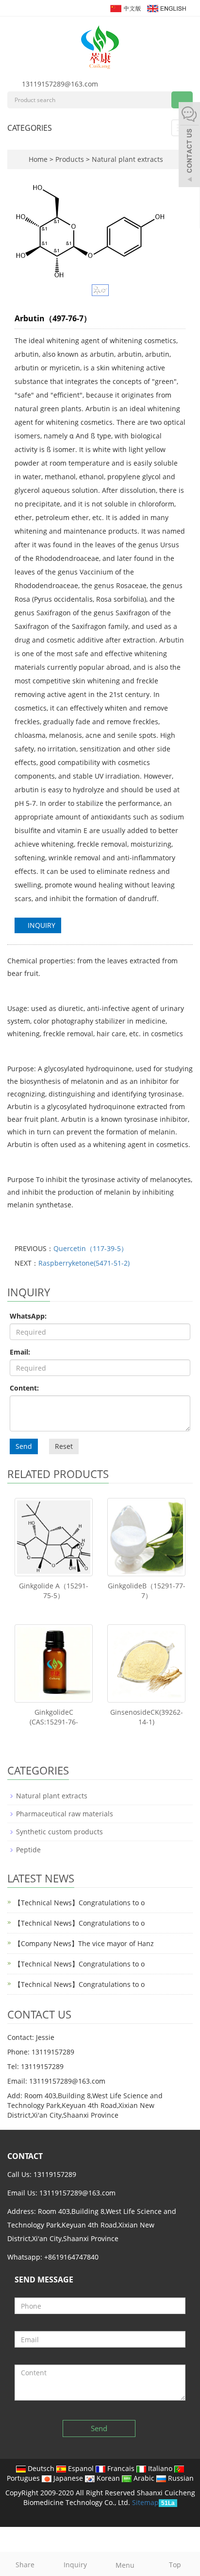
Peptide (28, 1850)
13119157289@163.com (60, 84)
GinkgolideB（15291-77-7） (147, 1591)
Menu (125, 2565)
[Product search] (182, 100)
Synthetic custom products (59, 1832)
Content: (24, 1388)
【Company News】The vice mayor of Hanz (84, 1943)
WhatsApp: (28, 1316)
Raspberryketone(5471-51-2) (84, 1263)
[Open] (189, 146)
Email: (20, 1352)
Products (71, 159)
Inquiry (75, 2565)
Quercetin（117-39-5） (91, 1248)
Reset (64, 1446)
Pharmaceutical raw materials (65, 1814)
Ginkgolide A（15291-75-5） (54, 1591)
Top (175, 2565)
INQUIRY (41, 925)
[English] (166, 8)
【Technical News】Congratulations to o (79, 1903)
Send (24, 1446)
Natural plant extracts (126, 159)
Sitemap (145, 2502)
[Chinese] (125, 8)
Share (25, 2565)
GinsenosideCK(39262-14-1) (147, 1717)
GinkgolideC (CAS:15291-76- (54, 1717)
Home (38, 159)
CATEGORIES (30, 128)
